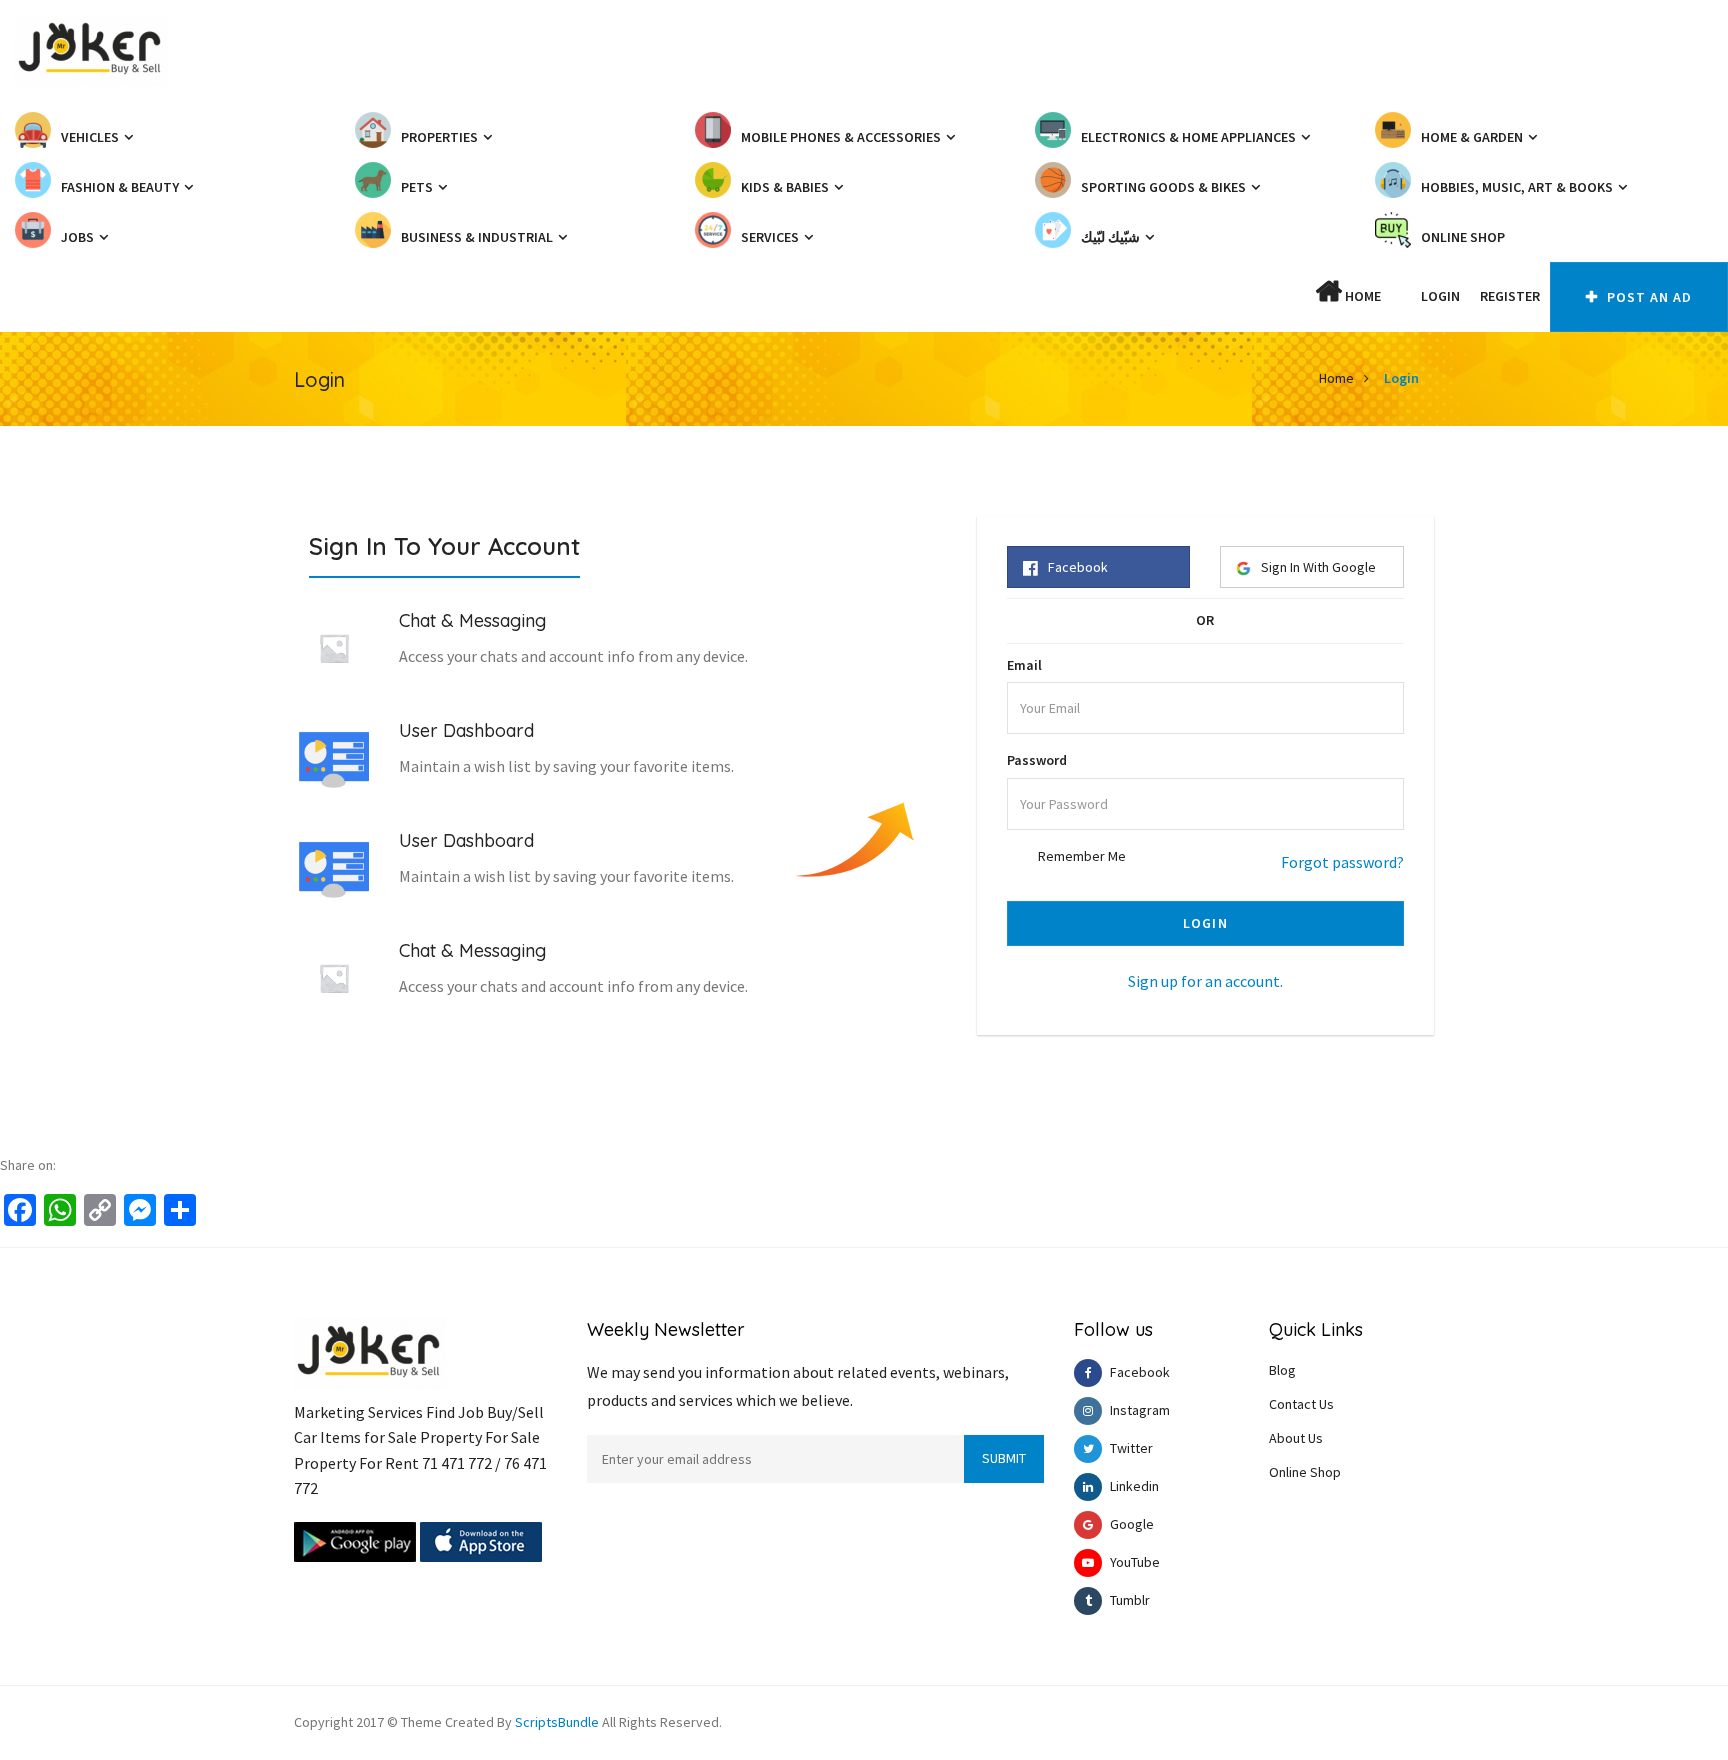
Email (1024, 665)
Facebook (1078, 567)
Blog (1282, 1370)
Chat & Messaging (472, 620)
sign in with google (1318, 567)
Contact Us (1301, 1404)
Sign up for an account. (1205, 981)
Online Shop (1305, 1472)
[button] (1401, 296)
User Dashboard (466, 730)
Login (1440, 296)
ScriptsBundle (557, 1722)
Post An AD (1647, 297)
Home (1361, 296)
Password (1037, 760)
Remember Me (1082, 856)
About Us (1296, 1438)
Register (1510, 296)
